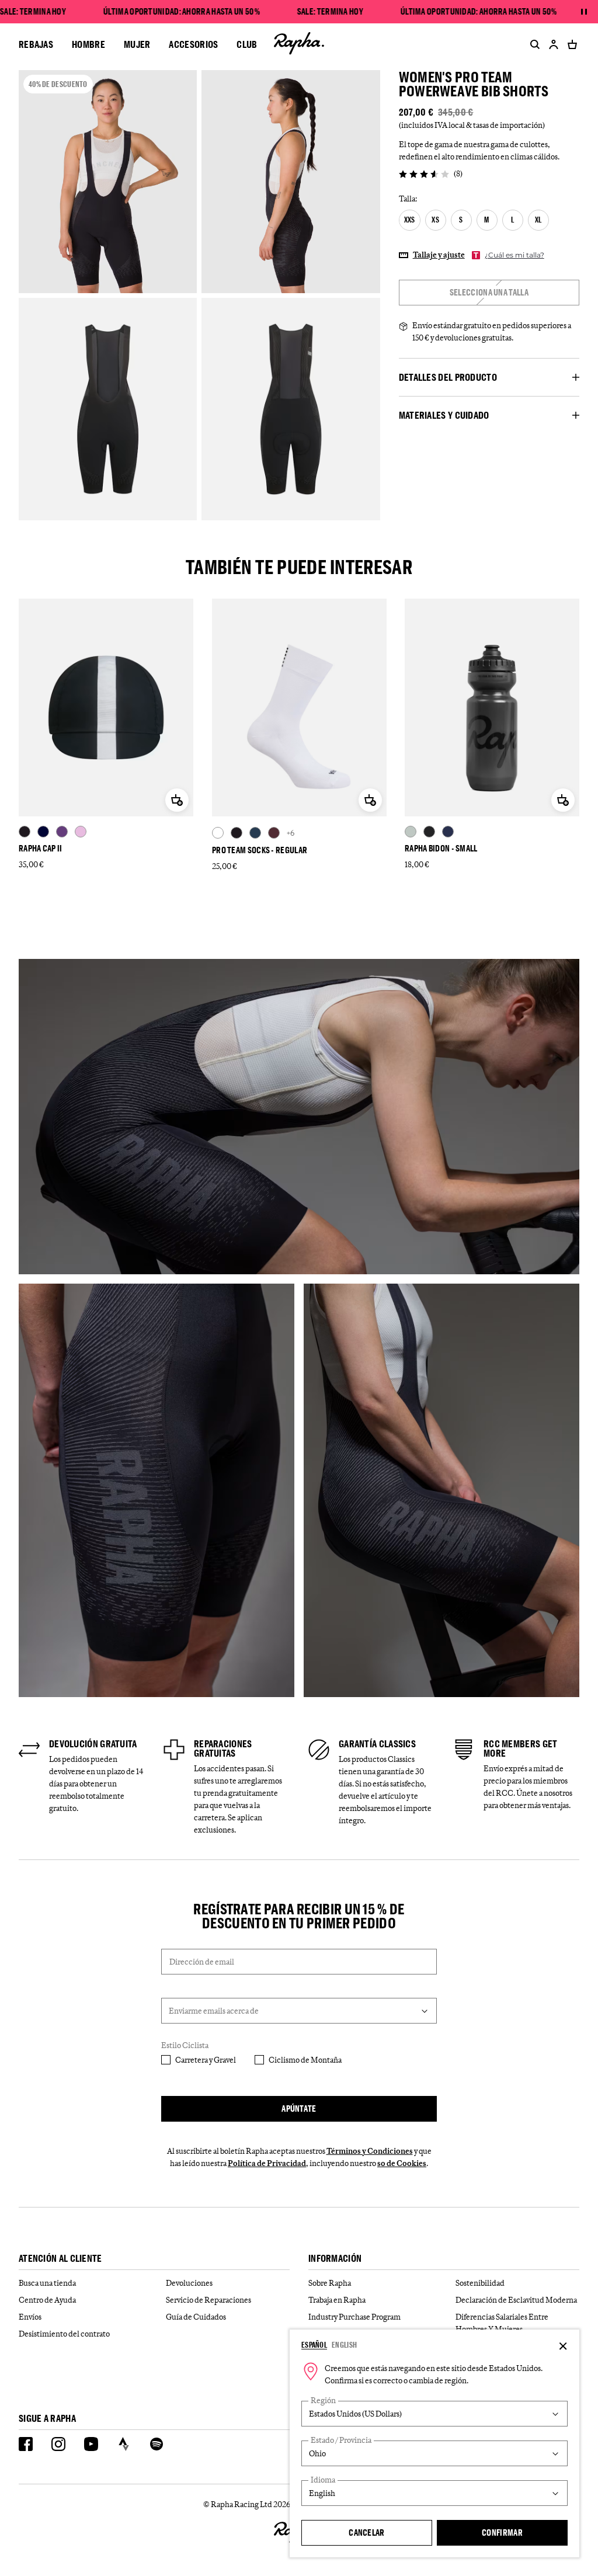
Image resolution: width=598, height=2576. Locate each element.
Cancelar (366, 2532)
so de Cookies (402, 2163)
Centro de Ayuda (47, 2300)
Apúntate (299, 2109)
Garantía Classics (377, 1744)
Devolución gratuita (93, 1744)
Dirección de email (202, 1962)
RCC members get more (521, 1748)
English (344, 2345)
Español (314, 2345)
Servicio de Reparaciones (208, 2300)
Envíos (30, 2317)
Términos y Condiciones (370, 2151)
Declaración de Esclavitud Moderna (516, 2300)
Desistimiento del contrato (64, 2334)
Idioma (323, 2480)
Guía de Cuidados (196, 2317)
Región (323, 2401)
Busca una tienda (47, 2283)
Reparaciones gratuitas (223, 1748)
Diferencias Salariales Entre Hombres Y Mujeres (502, 2323)
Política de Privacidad (267, 2163)
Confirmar (502, 2532)
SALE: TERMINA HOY (33, 12)
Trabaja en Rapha (337, 2300)
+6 (291, 833)
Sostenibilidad (480, 2283)
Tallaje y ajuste (439, 255)
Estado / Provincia (341, 2440)
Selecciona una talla (489, 292)
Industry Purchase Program (354, 2317)
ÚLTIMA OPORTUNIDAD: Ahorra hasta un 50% (182, 12)
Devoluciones (189, 2283)
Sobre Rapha (330, 2283)
